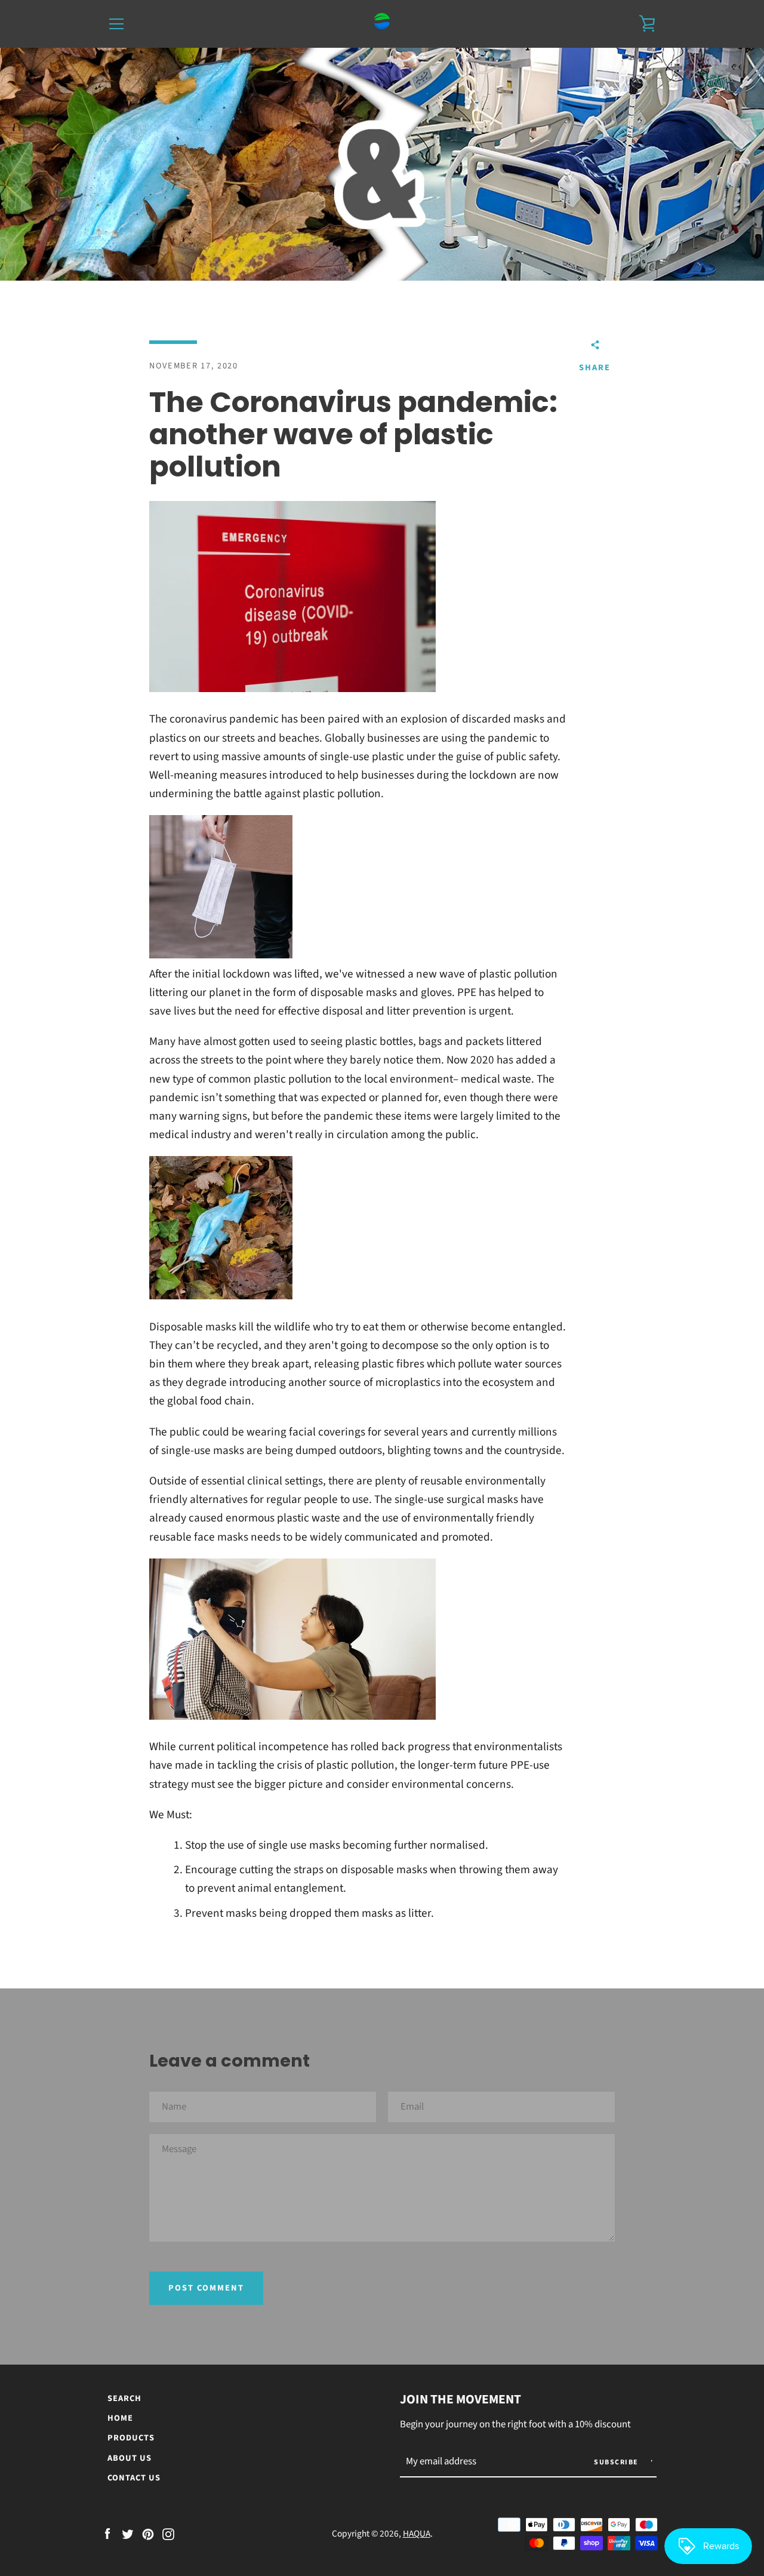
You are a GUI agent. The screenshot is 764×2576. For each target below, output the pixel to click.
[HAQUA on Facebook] (107, 2533)
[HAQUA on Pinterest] (148, 2533)
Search (124, 2398)
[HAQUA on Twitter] (128, 2533)
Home (120, 2418)
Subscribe (617, 2462)
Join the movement (460, 2400)
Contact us (134, 2478)
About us (130, 2458)
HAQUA (417, 2534)
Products (131, 2438)
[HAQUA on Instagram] (168, 2533)
